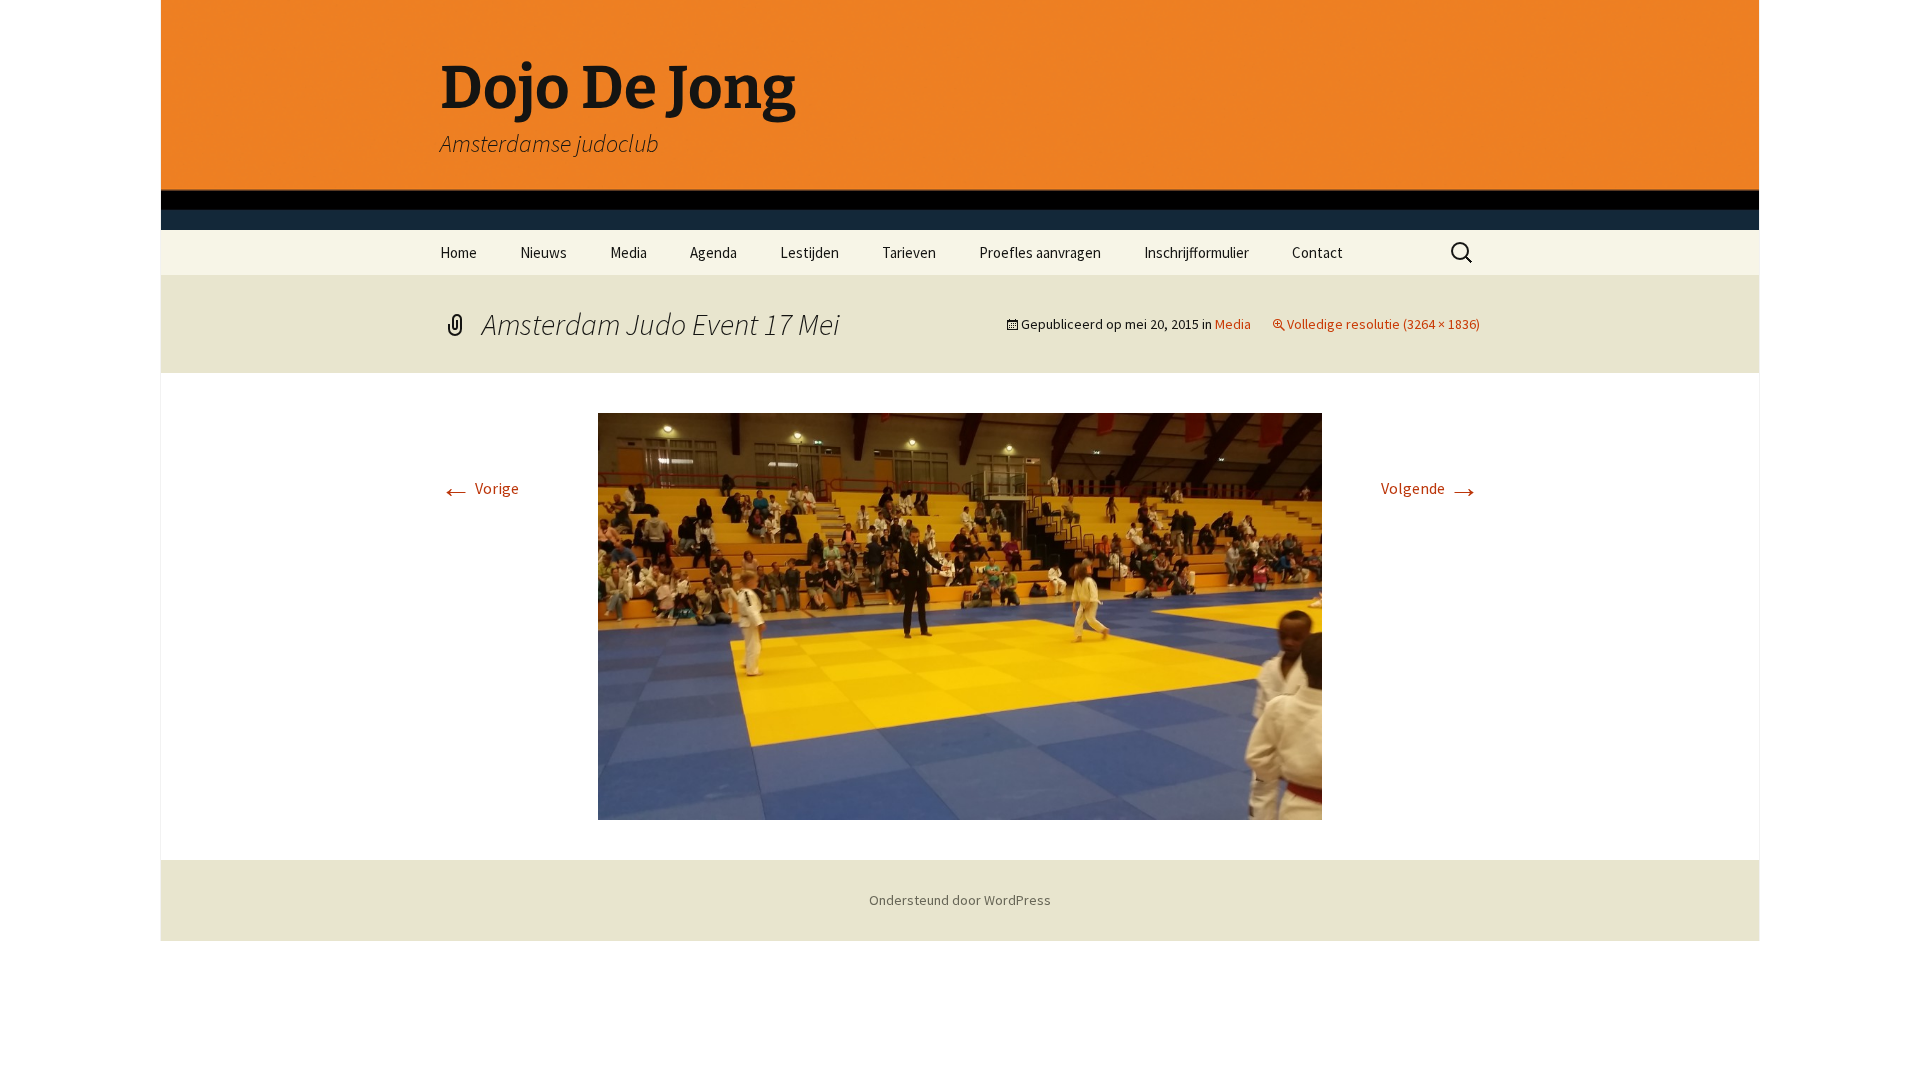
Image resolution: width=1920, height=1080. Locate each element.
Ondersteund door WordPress (960, 900)
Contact (1317, 252)
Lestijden (809, 252)
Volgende (1430, 488)
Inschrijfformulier (1196, 252)
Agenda (713, 252)
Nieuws (543, 252)
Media (628, 252)
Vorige (479, 488)
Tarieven (909, 252)
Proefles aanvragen (1040, 252)
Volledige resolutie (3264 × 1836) (1383, 324)
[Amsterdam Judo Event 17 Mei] (960, 615)
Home (458, 252)
